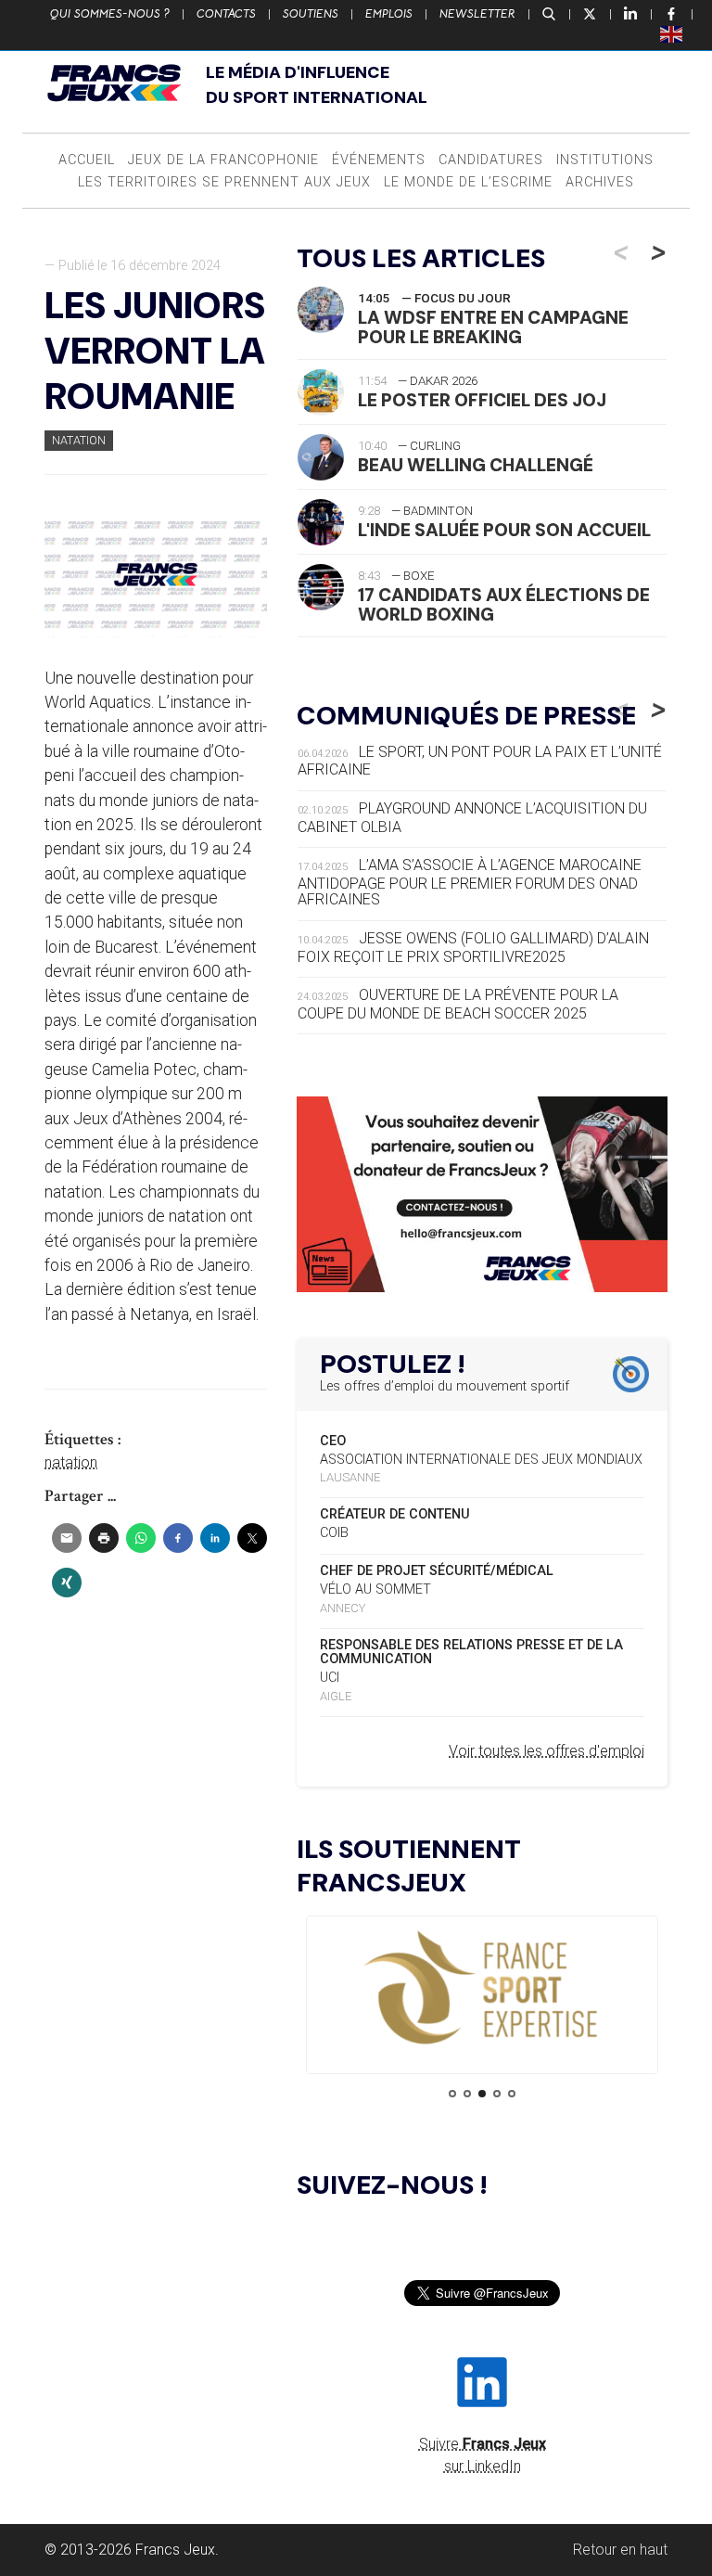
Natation (79, 440)
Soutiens (311, 14)
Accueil (87, 160)
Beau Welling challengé (476, 465)
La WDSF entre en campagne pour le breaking (493, 327)
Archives (600, 182)
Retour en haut (620, 2550)
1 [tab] (452, 2094)
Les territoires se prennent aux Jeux (224, 182)
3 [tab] (482, 2094)
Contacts (226, 14)
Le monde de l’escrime (468, 182)
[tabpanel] (482, 1989)
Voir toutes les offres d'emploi (547, 1751)
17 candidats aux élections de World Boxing (504, 605)
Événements (379, 160)
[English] (672, 33)
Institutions (605, 160)
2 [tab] (467, 2094)
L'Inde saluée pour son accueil (504, 530)
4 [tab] (497, 2094)
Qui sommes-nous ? (110, 14)
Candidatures (491, 160)
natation (71, 1462)
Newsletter (477, 14)
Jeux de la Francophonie (223, 160)
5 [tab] (512, 2094)
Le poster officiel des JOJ (482, 400)
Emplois (389, 14)
